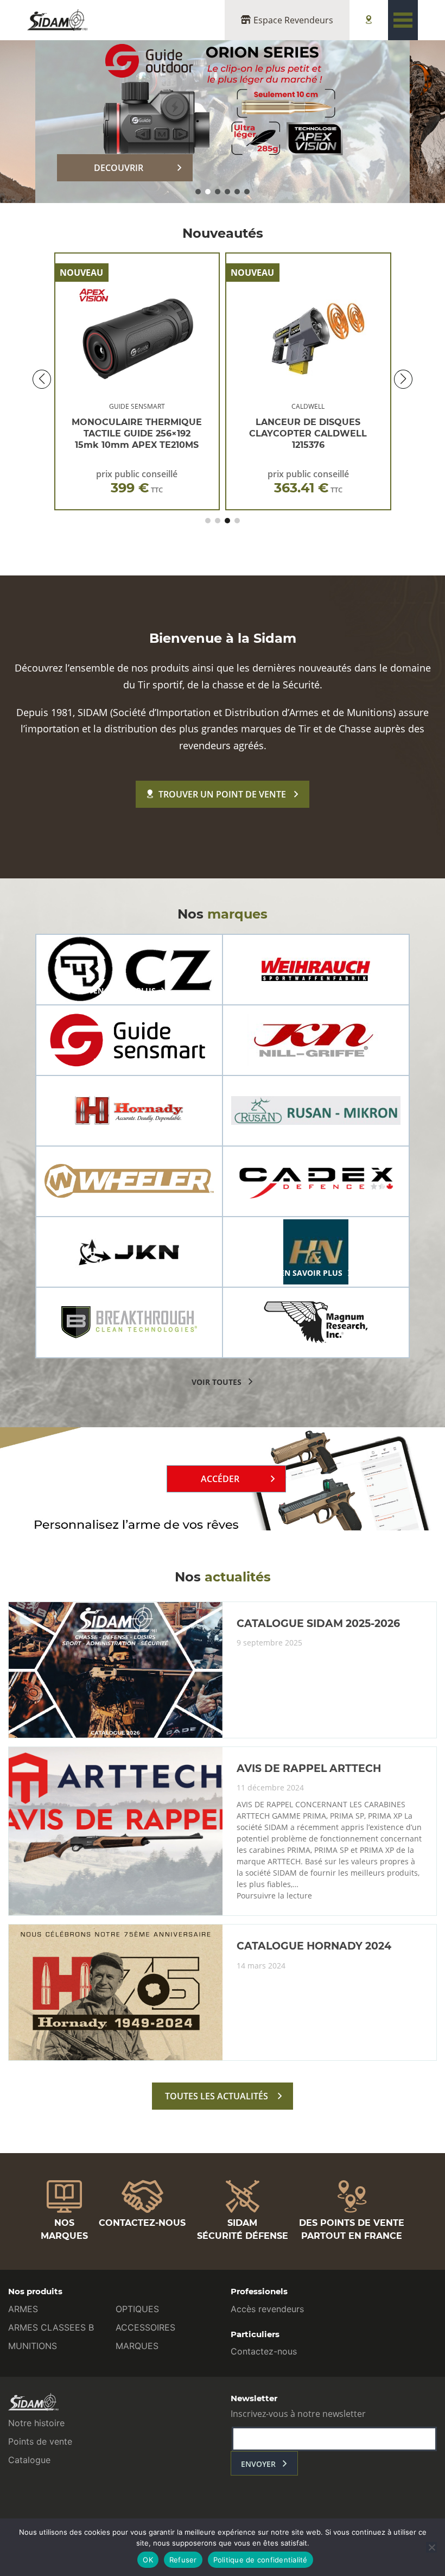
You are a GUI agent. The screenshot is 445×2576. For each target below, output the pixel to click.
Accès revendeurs (267, 2309)
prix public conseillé (137, 482)
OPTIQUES (137, 2309)
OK (148, 2560)
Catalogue (29, 2460)
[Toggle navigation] (403, 20)
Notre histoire (36, 2423)
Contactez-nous (264, 2351)
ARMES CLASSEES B (51, 2327)
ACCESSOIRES (145, 2327)
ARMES (23, 2309)
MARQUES (137, 2346)
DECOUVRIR (119, 168)
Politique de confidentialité (260, 2560)
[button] (198, 192)
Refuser (183, 2560)
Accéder (220, 1479)
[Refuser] (431, 2547)
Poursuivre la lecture (274, 1896)
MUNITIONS (33, 2346)
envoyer (258, 2464)
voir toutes (217, 1382)
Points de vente (40, 2441)
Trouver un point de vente (222, 794)
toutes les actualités (217, 2096)
